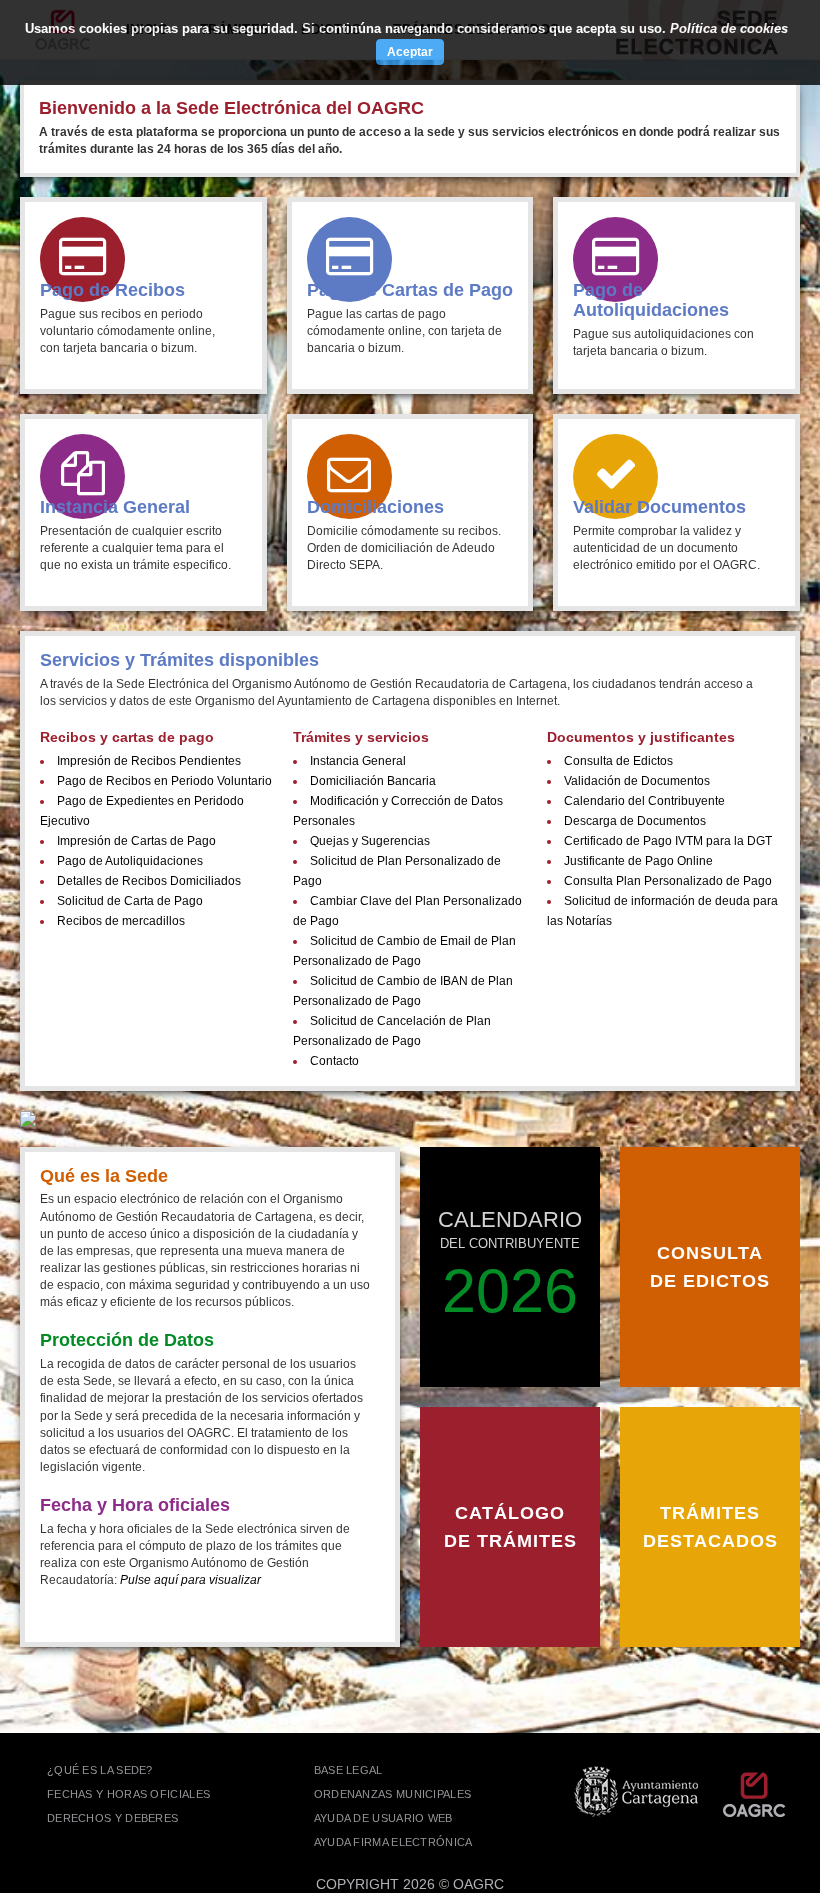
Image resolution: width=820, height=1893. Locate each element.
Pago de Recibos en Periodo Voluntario (164, 781)
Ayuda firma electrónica (393, 1842)
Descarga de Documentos (635, 821)
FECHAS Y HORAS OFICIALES (128, 1794)
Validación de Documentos (637, 781)
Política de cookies (729, 28)
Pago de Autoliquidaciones (130, 861)
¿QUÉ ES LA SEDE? (100, 1770)
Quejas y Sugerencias (370, 841)
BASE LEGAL (348, 1770)
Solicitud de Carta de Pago (130, 901)
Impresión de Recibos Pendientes (149, 761)
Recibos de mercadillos (121, 921)
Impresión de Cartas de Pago (136, 841)
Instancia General (358, 761)
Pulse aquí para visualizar (190, 1580)
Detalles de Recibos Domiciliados (149, 881)
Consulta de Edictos (618, 761)
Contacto (334, 1061)
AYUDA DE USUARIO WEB (383, 1818)
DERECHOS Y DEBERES (112, 1818)
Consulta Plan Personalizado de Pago (668, 881)
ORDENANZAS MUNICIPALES (393, 1794)
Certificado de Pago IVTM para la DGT (668, 841)
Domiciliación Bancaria (373, 781)
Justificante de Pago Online (638, 861)
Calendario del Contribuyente (644, 801)
